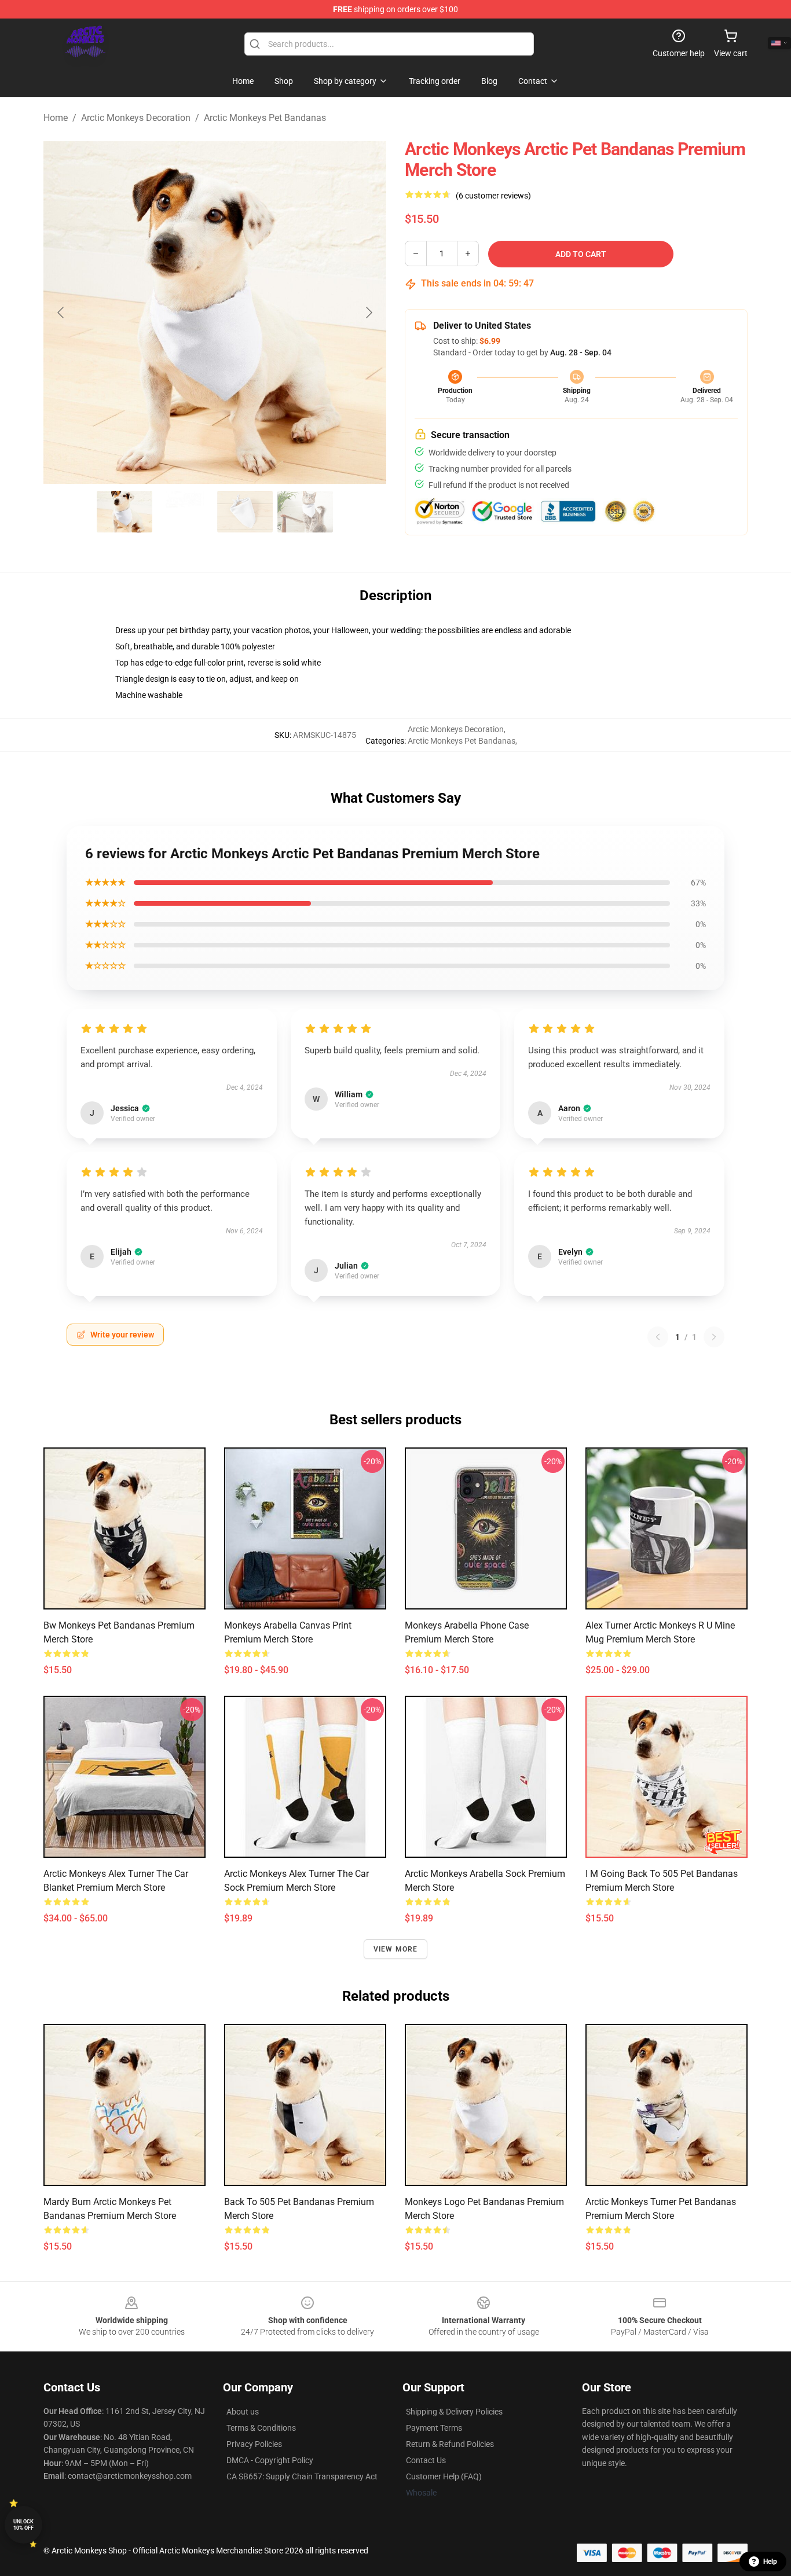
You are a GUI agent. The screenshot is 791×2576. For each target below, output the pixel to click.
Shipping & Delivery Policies (454, 2412)
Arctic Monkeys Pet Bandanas (265, 118)
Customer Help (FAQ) (444, 2476)
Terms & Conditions (261, 2428)
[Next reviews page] (714, 1337)
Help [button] (770, 2562)
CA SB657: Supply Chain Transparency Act (302, 2476)
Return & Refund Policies (450, 2444)
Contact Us (426, 2460)
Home (56, 118)
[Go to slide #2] (185, 512)
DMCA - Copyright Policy (270, 2460)
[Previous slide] (61, 313)
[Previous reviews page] (658, 1337)
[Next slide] (368, 313)
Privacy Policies (254, 2444)
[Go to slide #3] (245, 512)
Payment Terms (434, 2428)
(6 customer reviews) (493, 196)
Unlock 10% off (23, 2525)
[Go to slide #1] (124, 512)
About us (243, 2412)
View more (396, 1949)
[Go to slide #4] (305, 512)
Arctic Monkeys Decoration (136, 118)
